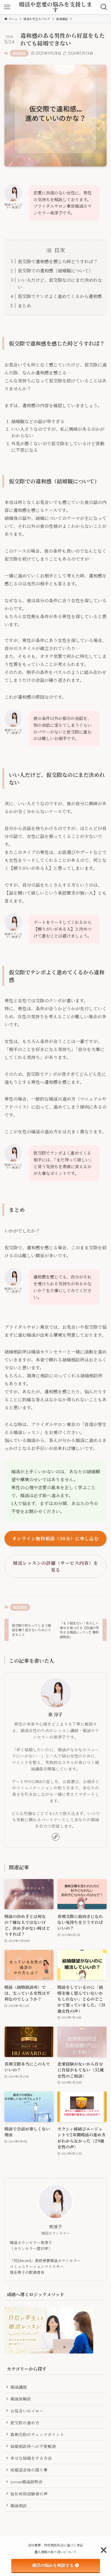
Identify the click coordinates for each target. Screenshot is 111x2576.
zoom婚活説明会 (26, 2482)
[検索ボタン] (104, 7)
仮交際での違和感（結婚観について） (55, 270)
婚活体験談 (21, 2399)
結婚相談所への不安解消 (33, 2446)
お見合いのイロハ (27, 2411)
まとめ (24, 306)
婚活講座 (19, 53)
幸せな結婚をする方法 (31, 2458)
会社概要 (34, 2545)
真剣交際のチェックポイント (37, 2434)
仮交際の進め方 (25, 2423)
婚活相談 (19, 2505)
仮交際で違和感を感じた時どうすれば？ (58, 261)
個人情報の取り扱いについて (55, 2552)
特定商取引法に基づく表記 (64, 2545)
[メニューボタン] (7, 7)
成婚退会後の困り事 (29, 2470)
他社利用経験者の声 (29, 2494)
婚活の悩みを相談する (53, 2565)
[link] (56, 1837)
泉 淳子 (55, 1714)
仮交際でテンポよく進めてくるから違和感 (60, 296)
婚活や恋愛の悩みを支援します (55, 7)
